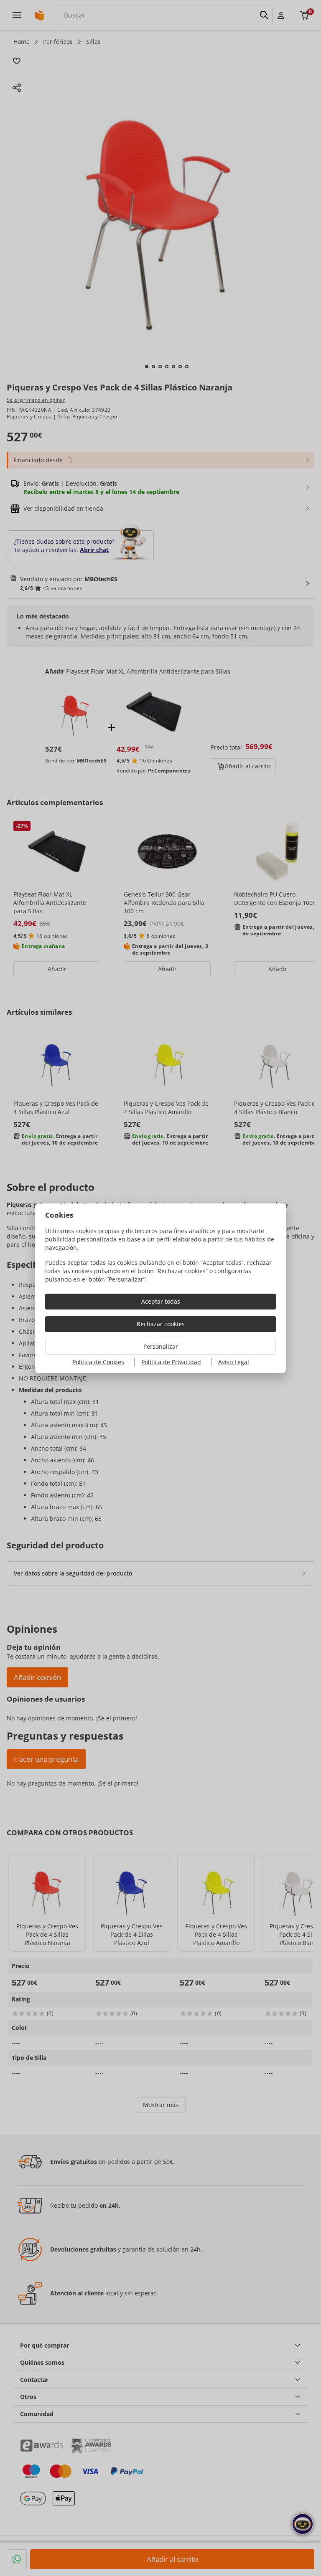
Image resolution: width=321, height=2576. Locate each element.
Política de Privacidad (171, 1362)
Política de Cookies (98, 1362)
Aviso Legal (234, 1362)
